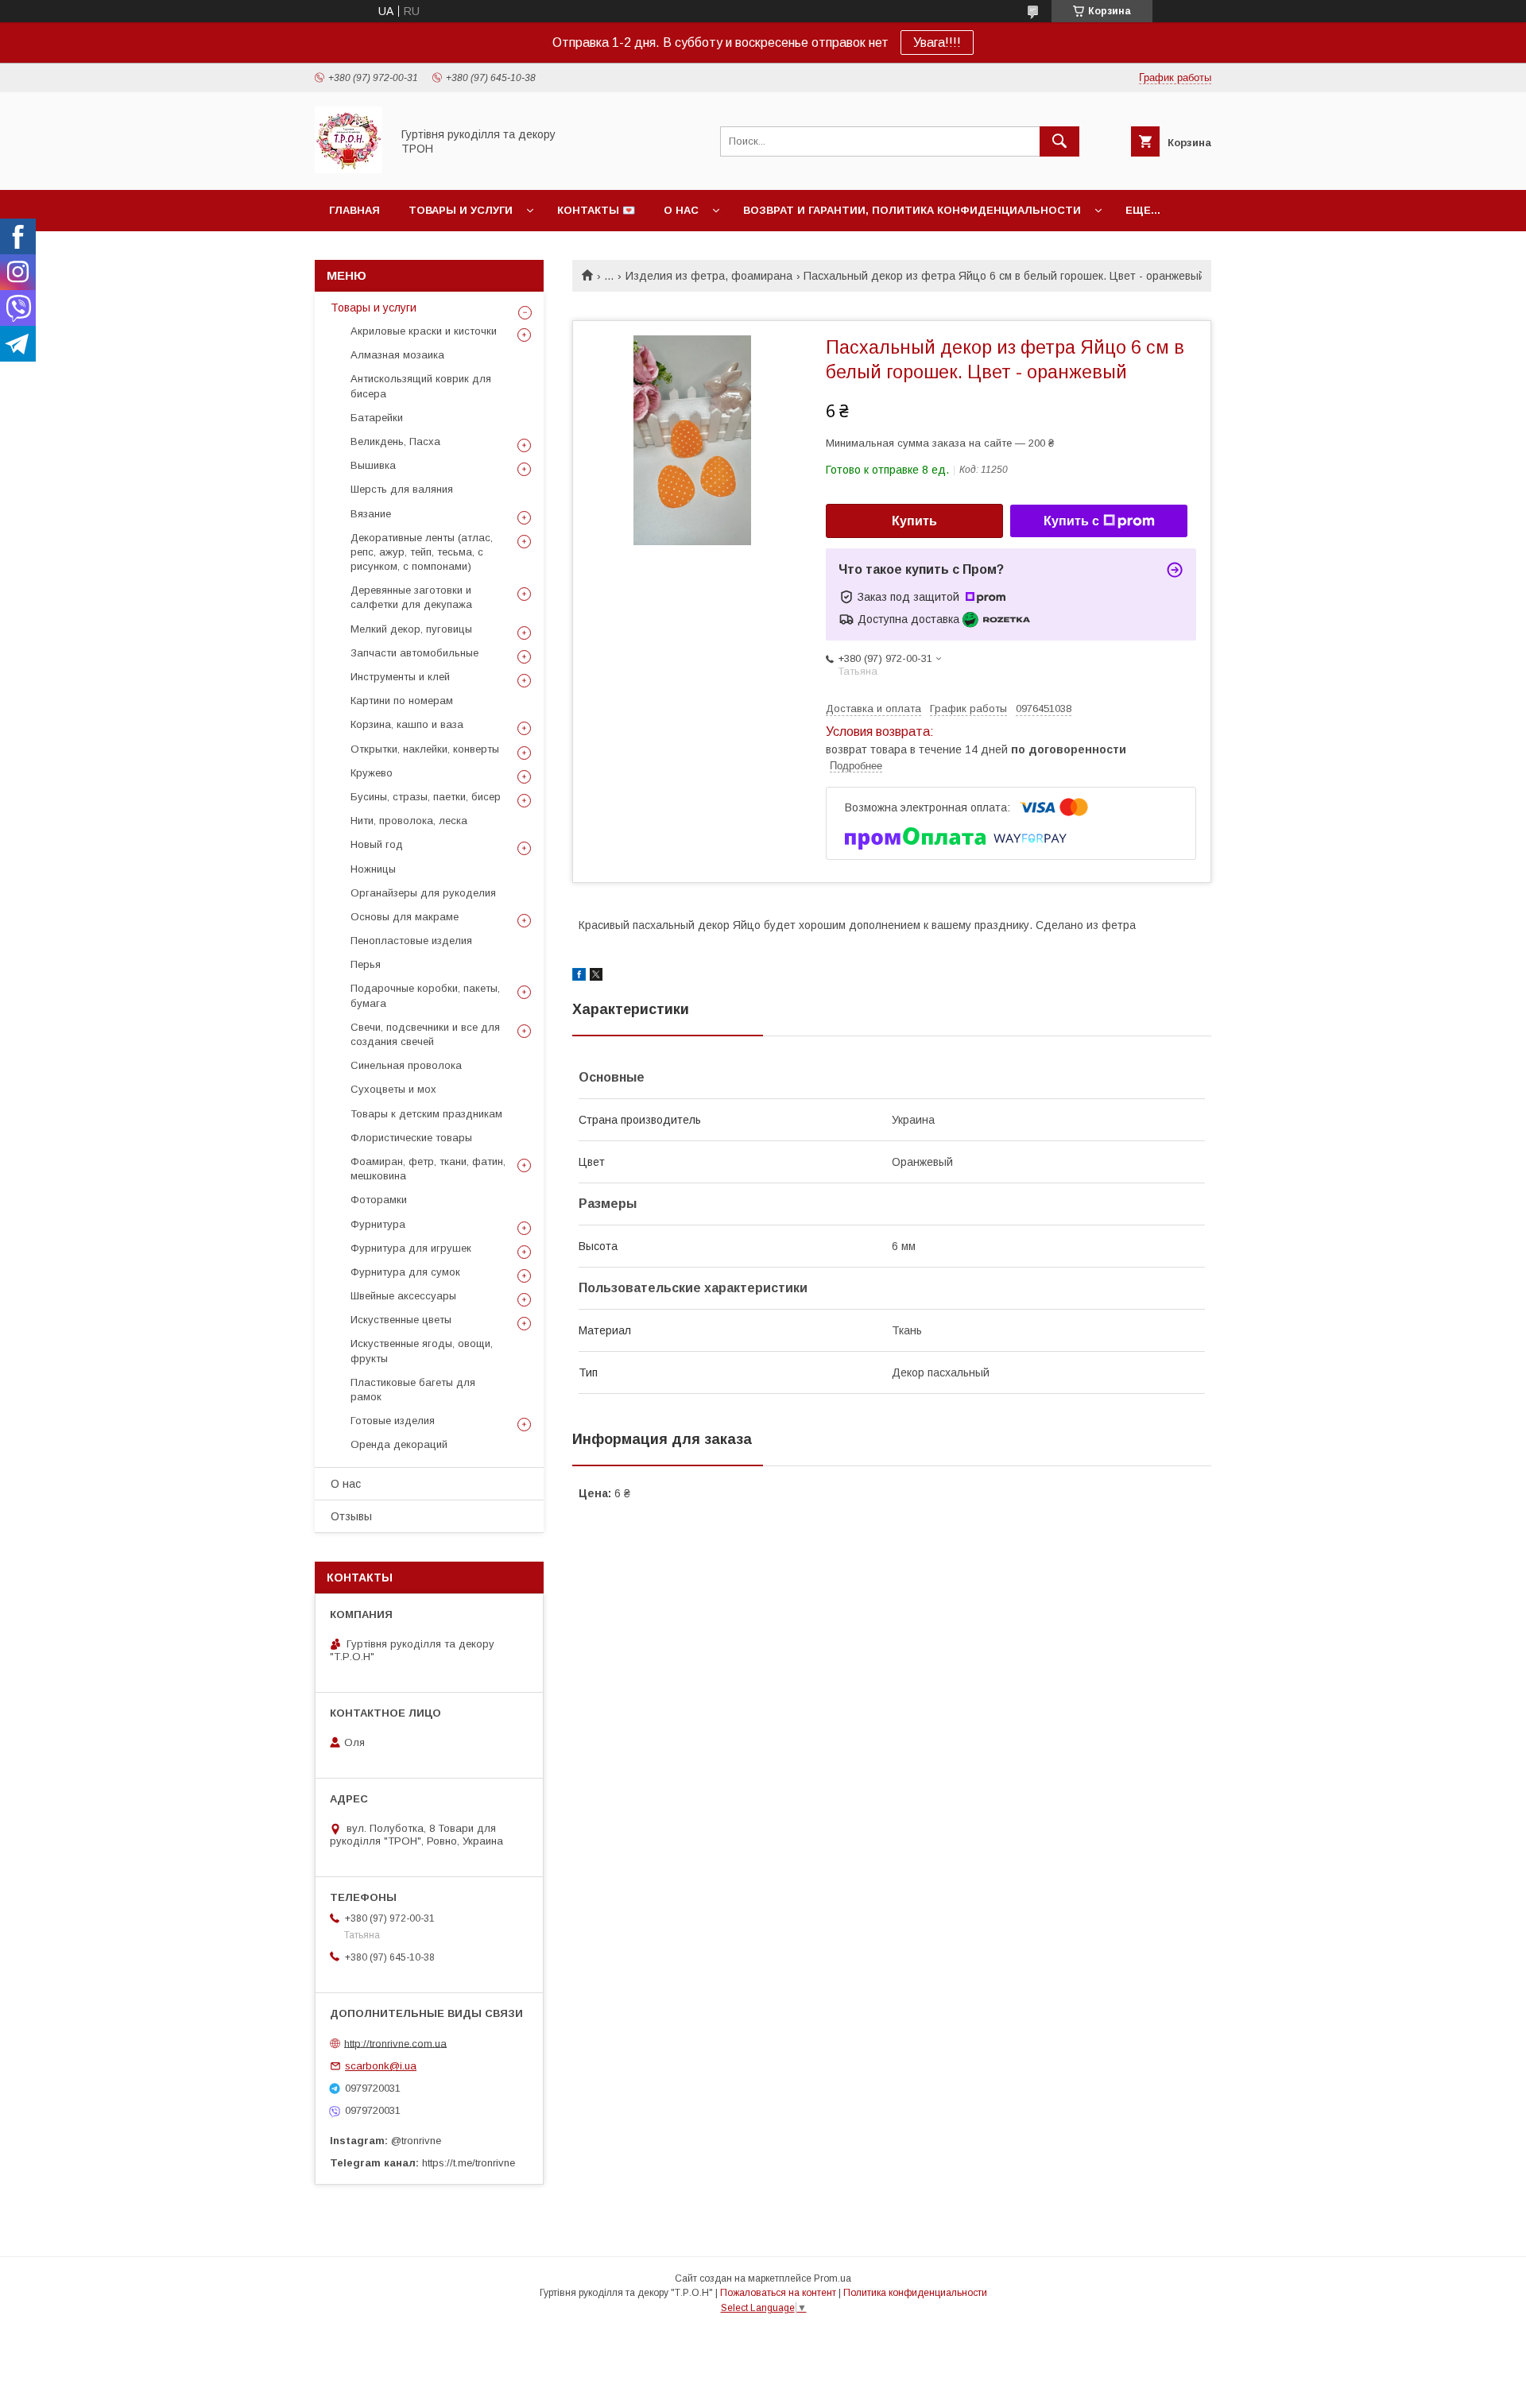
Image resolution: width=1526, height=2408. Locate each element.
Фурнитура (378, 1224)
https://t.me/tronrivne (469, 2163)
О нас (681, 210)
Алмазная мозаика (397, 355)
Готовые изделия (393, 1421)
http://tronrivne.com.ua (395, 2043)
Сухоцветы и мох (393, 1089)
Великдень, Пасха (395, 441)
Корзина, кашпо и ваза (407, 724)
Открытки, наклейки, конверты (425, 749)
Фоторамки (379, 1200)
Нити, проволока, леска (409, 821)
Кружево (372, 773)
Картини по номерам (402, 701)
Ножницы (373, 869)
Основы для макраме (405, 917)
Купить (914, 521)
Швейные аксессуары (403, 1296)
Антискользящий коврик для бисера (421, 386)
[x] (596, 977)
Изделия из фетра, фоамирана (709, 276)
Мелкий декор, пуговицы (411, 629)
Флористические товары (411, 1138)
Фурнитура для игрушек (411, 1248)
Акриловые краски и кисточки (424, 331)
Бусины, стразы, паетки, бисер (426, 797)
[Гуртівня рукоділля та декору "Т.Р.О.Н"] (349, 169)
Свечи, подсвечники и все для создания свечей (425, 1034)
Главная (354, 210)
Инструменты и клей (400, 677)
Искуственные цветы (401, 1320)
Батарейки (377, 418)
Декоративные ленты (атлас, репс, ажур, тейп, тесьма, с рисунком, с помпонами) (422, 552)
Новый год (377, 844)
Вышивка (373, 465)
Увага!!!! (937, 43)
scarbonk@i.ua (381, 2066)
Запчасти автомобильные (414, 653)
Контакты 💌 (596, 210)
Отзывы (351, 1516)
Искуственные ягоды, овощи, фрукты (422, 1351)
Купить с (1071, 521)
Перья (366, 964)
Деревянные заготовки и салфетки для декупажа (411, 597)
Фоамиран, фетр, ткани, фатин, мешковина (428, 1169)
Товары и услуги (461, 210)
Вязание (371, 514)
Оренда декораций (399, 1444)
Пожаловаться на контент (778, 2293)
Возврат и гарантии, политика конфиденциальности (912, 210)
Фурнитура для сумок (405, 1272)
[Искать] (1059, 141)
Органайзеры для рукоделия (423, 893)
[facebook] (579, 977)
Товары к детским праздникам (426, 1114)
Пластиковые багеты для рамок (413, 1390)
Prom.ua (833, 2278)
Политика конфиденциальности (915, 2293)
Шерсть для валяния (402, 489)
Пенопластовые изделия (411, 941)
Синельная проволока (406, 1065)
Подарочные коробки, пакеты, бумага (425, 995)
